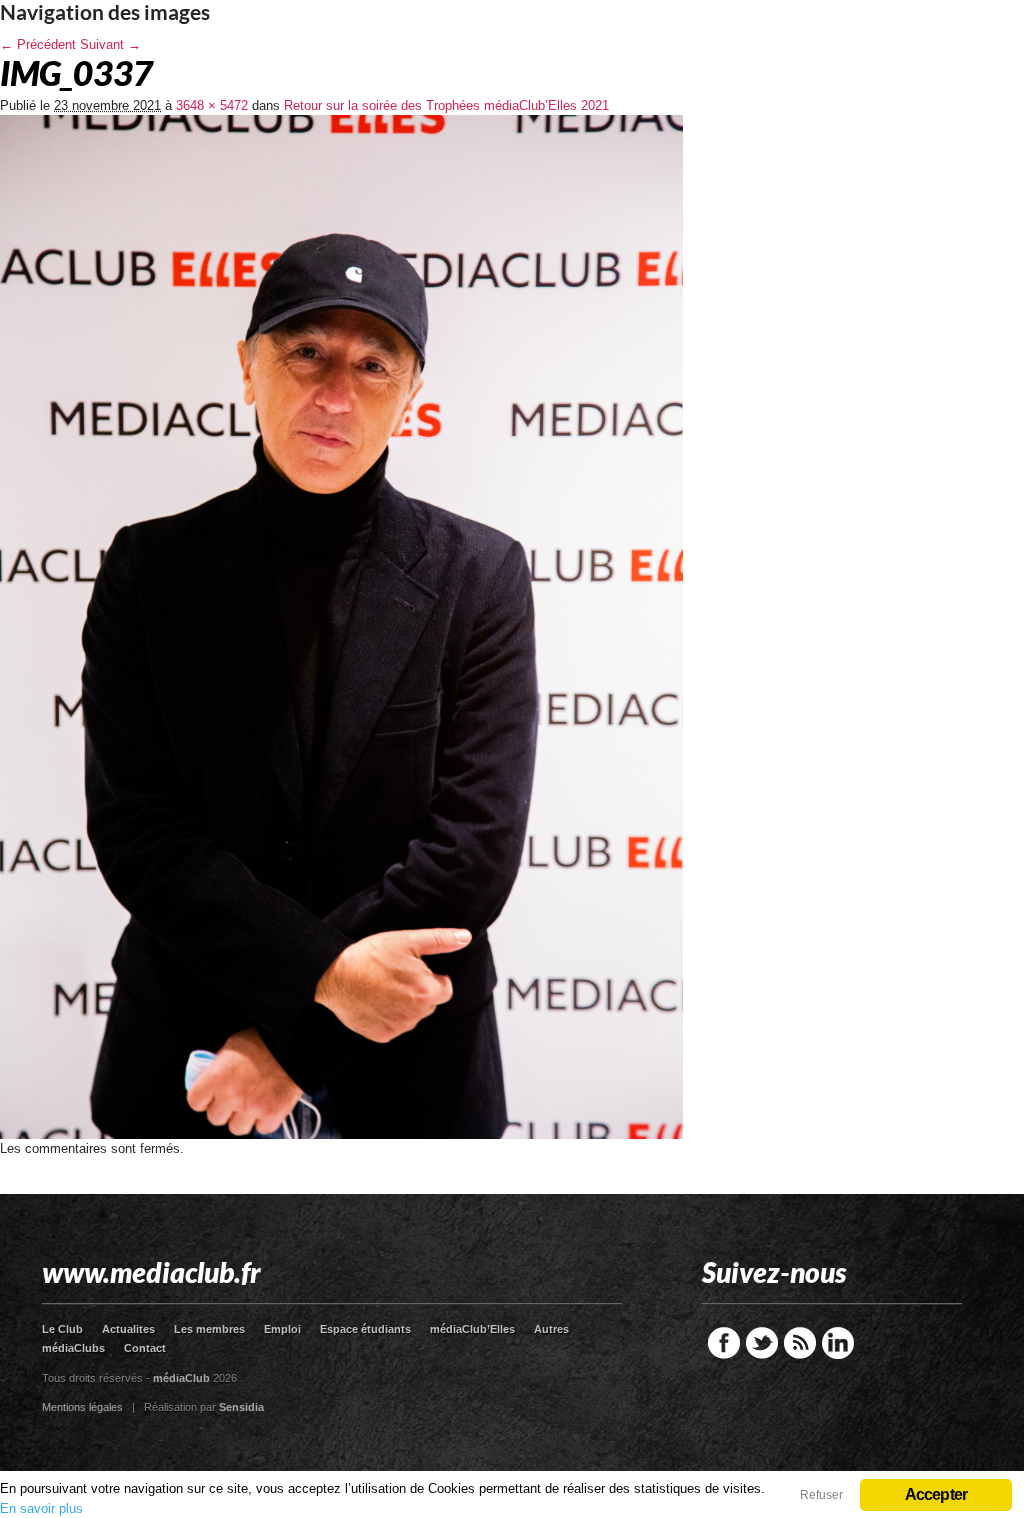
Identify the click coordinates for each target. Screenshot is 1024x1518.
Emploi (282, 1329)
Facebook (724, 1343)
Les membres (209, 1329)
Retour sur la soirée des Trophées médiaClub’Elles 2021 (446, 105)
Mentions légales (82, 1407)
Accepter (936, 1494)
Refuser (821, 1495)
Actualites (128, 1329)
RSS (800, 1343)
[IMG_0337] (341, 1134)
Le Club (62, 1329)
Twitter (762, 1343)
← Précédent (38, 44)
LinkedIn (838, 1343)
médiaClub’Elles (472, 1329)
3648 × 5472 (212, 105)
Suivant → (110, 44)
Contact (145, 1348)
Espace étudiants (365, 1329)
